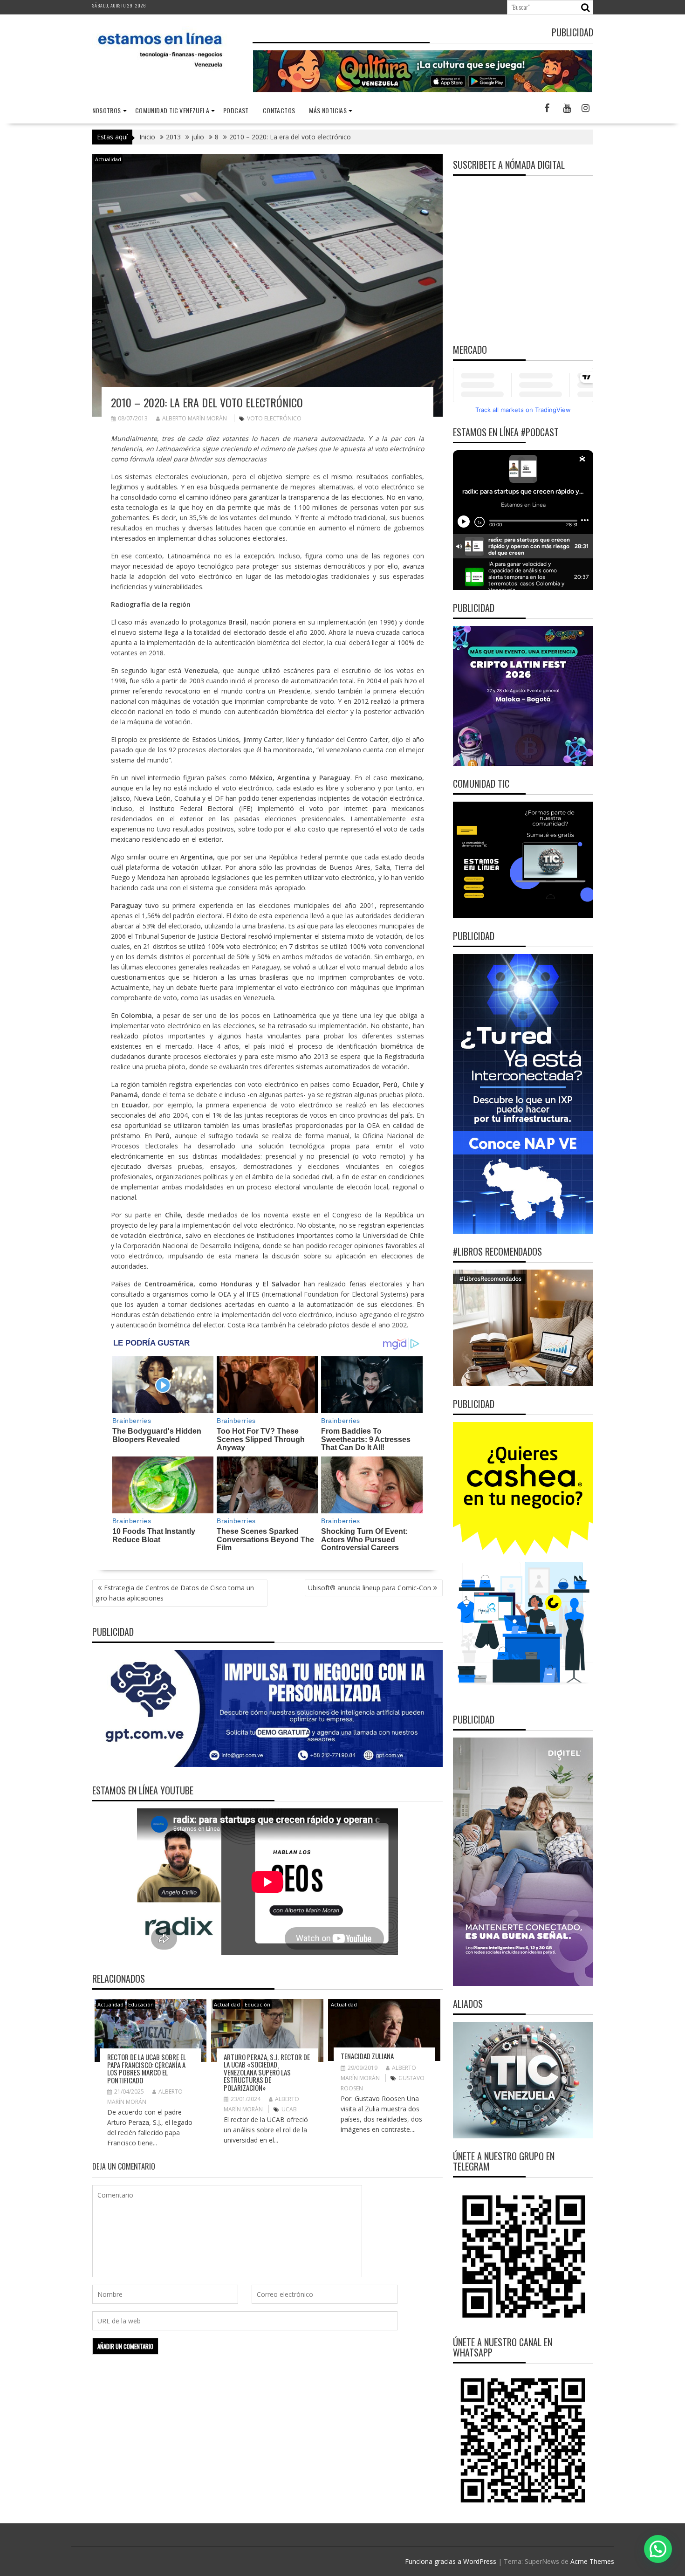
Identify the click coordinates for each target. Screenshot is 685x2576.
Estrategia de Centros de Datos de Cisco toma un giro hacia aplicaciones (175, 1593)
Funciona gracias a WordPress (451, 2561)
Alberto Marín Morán (195, 418)
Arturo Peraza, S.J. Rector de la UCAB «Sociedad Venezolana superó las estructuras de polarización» (267, 2072)
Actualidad (108, 159)
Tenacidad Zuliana (367, 2056)
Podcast (236, 110)
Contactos (279, 110)
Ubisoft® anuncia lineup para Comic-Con (370, 1588)
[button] (658, 2549)
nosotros (107, 110)
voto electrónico (274, 418)
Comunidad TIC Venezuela (172, 110)
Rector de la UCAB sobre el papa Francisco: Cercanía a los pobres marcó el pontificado (147, 2068)
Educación (141, 2004)
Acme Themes (592, 2561)
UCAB (289, 2109)
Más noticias (328, 110)
